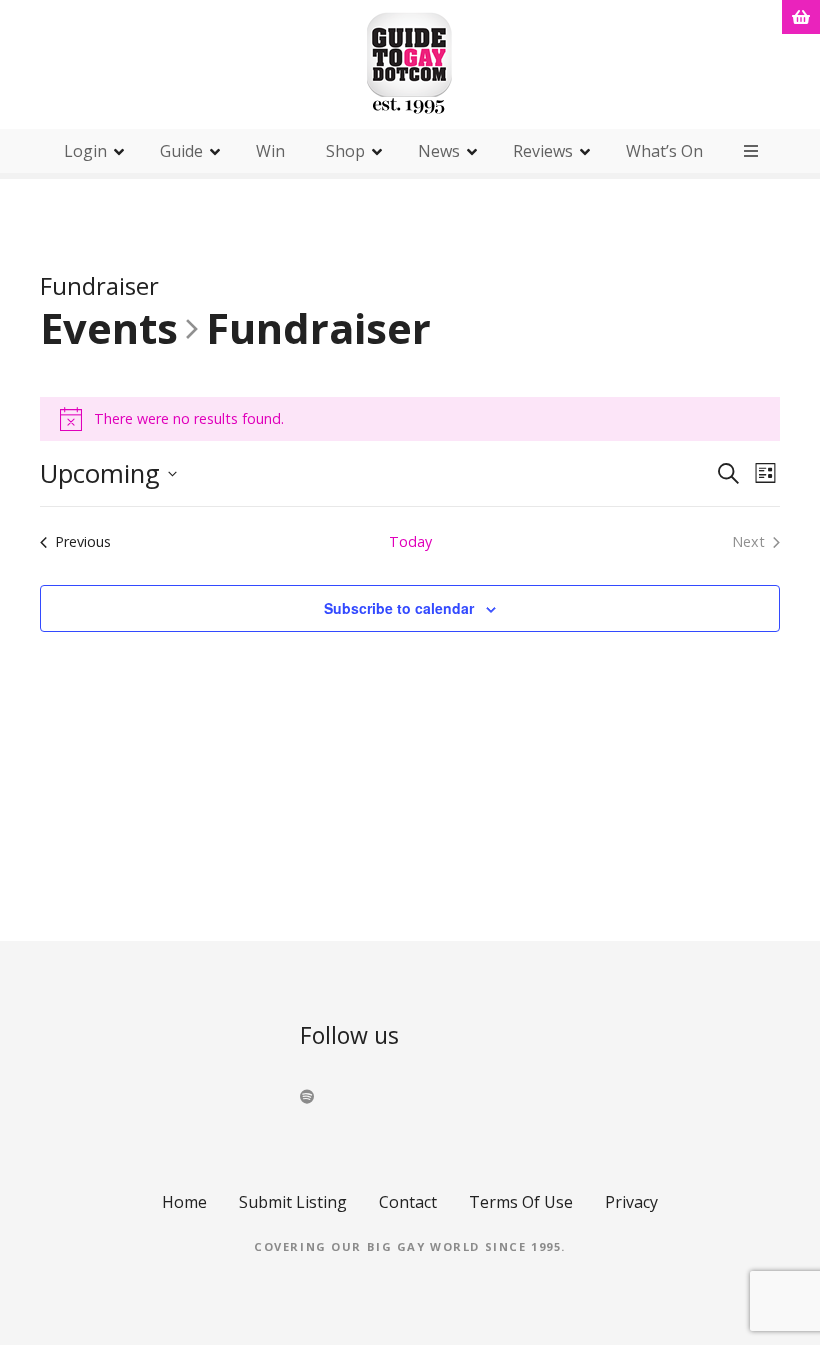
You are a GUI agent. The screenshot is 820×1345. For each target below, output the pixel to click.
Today (410, 541)
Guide (181, 151)
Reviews (543, 151)
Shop (345, 151)
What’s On (664, 151)
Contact (408, 1202)
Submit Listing (293, 1202)
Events (109, 330)
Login (85, 151)
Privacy (631, 1202)
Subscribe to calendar (399, 608)
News (439, 151)
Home (184, 1202)
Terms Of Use (521, 1202)
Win (270, 151)
